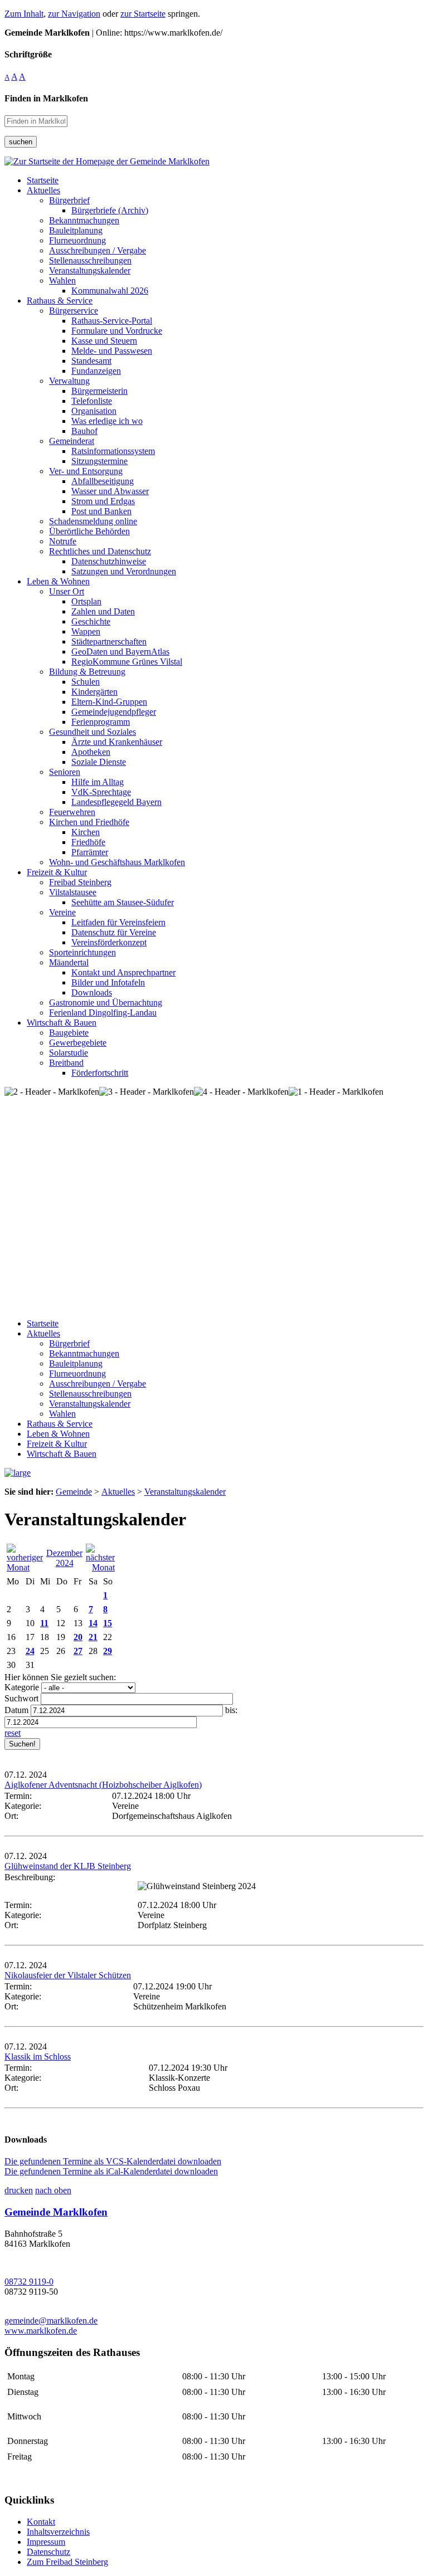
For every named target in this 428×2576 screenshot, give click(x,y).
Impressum (46, 2542)
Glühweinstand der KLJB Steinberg (68, 1866)
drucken (19, 2190)
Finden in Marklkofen (46, 98)
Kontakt (41, 2522)
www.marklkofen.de (41, 2331)
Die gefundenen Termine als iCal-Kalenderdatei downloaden (111, 2171)
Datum (16, 1710)
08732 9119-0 (29, 2282)
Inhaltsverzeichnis (58, 2532)
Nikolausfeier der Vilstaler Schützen (68, 1975)
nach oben (53, 2190)
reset (13, 1733)
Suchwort (21, 1698)
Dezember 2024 (64, 1558)
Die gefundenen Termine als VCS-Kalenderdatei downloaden (113, 2161)
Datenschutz (48, 2552)
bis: (231, 1710)
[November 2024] (25, 1567)
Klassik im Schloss (38, 2057)
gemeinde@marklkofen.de (51, 2321)
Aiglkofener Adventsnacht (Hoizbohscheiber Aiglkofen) (103, 1785)
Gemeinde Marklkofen (56, 2212)
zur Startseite (143, 14)
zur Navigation (74, 14)
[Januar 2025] (100, 1567)
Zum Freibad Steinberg (67, 2562)
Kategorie (22, 1687)
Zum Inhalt (24, 14)
